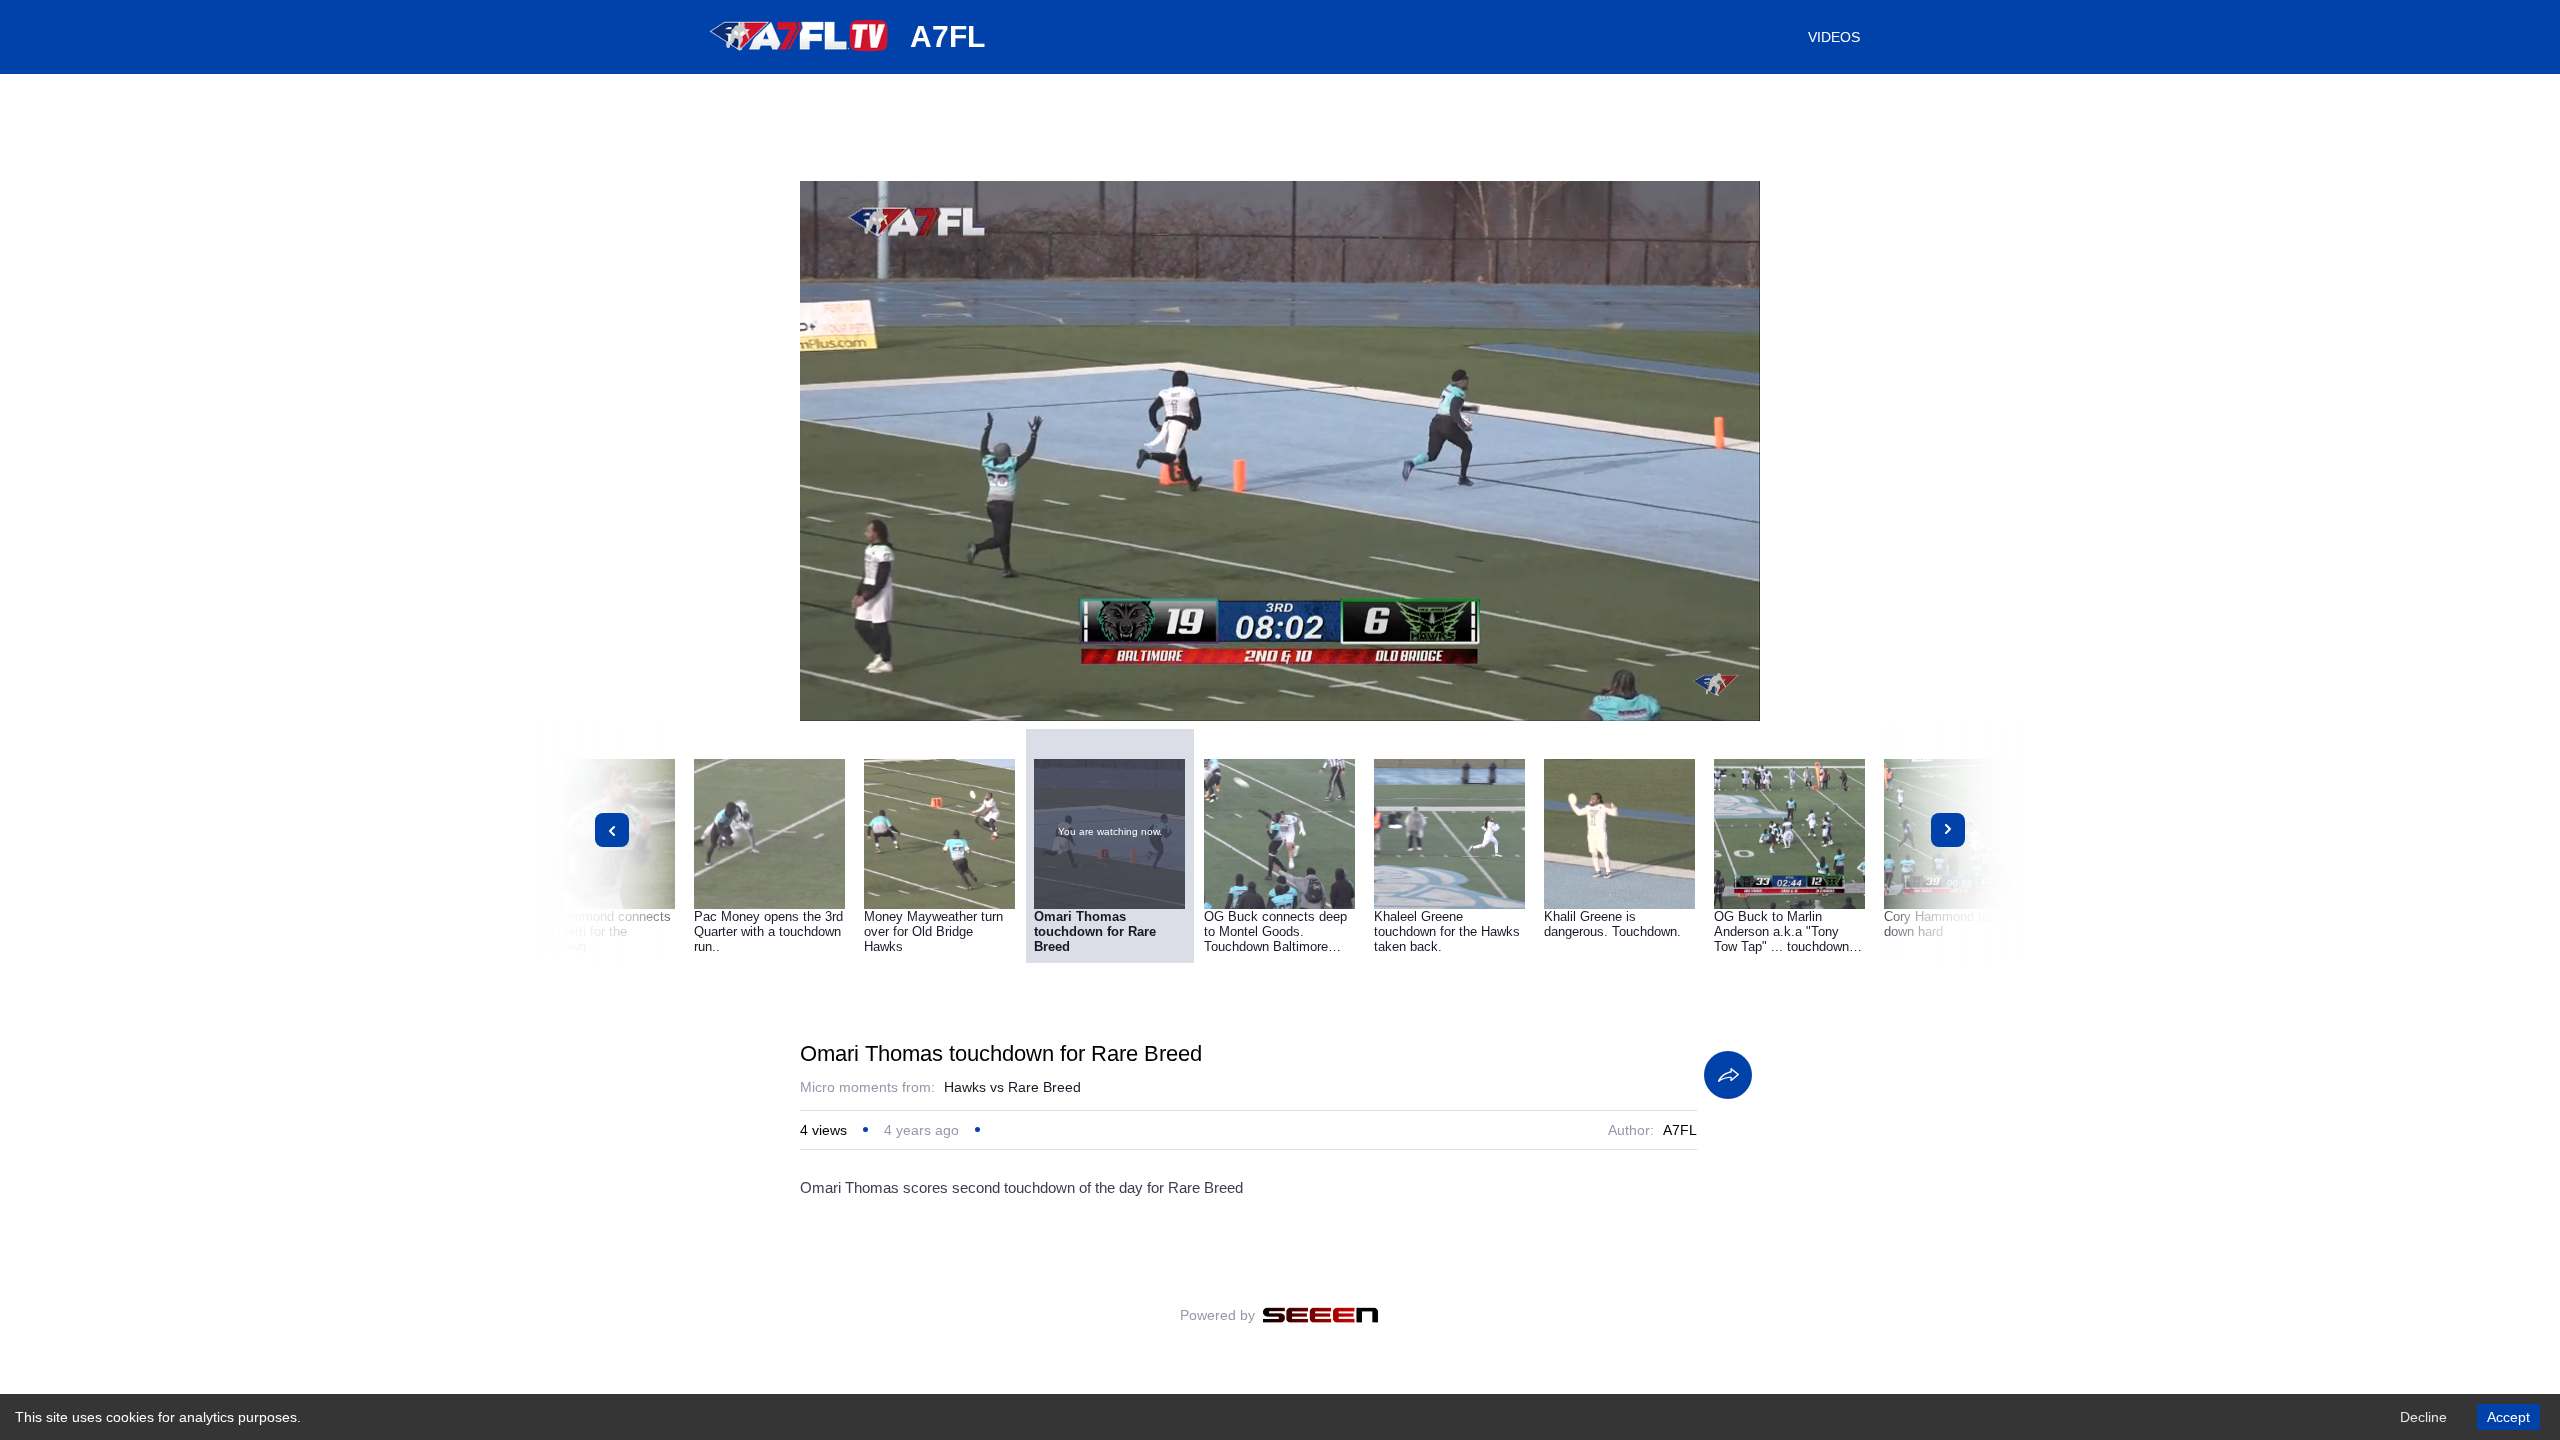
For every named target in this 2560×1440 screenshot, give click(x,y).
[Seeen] (1320, 1315)
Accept (2508, 1417)
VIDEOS (1834, 37)
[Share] (1728, 1075)
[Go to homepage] (800, 58)
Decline (2423, 1417)
